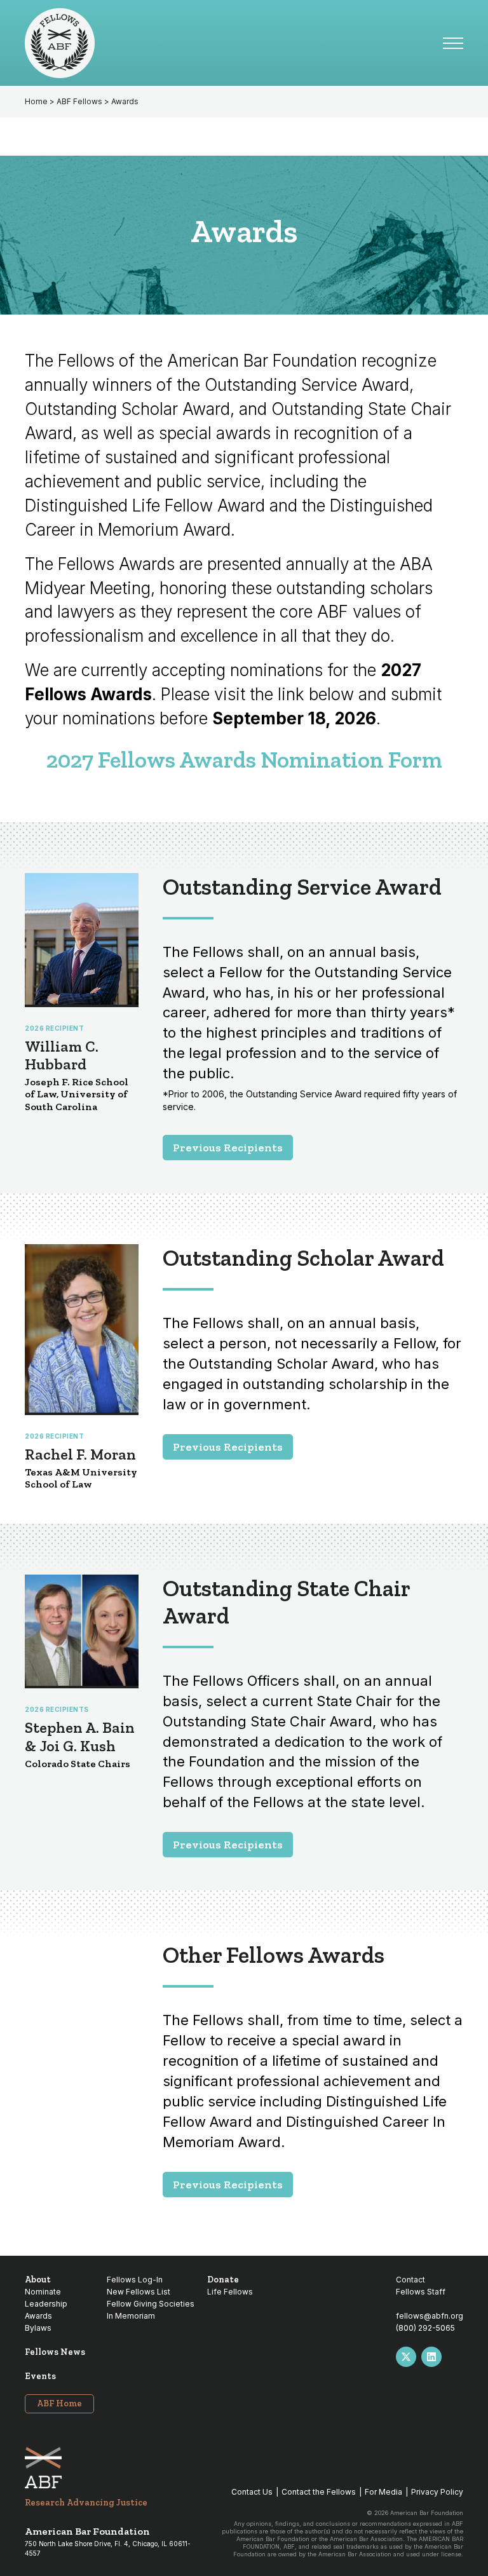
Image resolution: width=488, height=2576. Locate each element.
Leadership (46, 2304)
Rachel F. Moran (80, 1454)
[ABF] (234, 43)
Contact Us (252, 2492)
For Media (383, 2492)
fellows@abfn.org (430, 2316)
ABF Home (59, 2403)
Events (40, 2376)
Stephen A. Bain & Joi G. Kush (80, 1737)
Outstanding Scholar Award (303, 1258)
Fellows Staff (421, 2292)
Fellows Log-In (135, 2280)
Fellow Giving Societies (151, 2304)
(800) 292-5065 (425, 2328)
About (38, 2280)
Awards (38, 2316)
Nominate (43, 2292)
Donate (223, 2280)
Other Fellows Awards (274, 1955)
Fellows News (55, 2352)
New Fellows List (139, 2292)
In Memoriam (131, 2316)
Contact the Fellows (319, 2492)
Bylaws (38, 2328)
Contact (410, 2280)
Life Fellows (230, 2292)
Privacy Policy (437, 2492)
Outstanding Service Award (302, 887)
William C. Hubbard (62, 1055)
